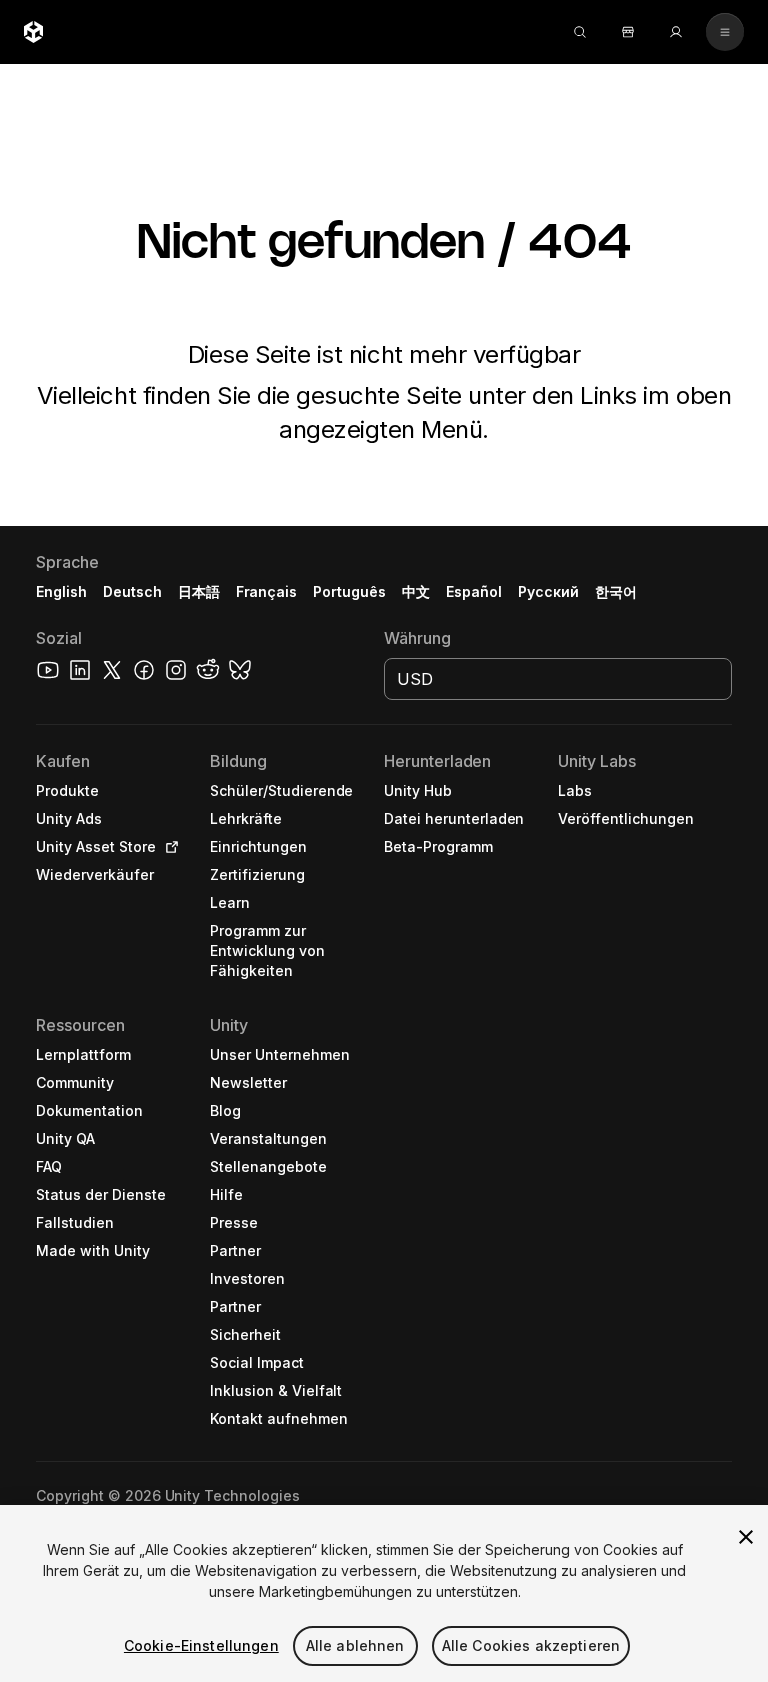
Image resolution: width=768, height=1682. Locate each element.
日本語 (199, 591)
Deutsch (132, 591)
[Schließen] (746, 1537)
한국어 (616, 591)
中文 (416, 591)
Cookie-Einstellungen (201, 1645)
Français (267, 591)
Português (349, 591)
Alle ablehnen (355, 1645)
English (61, 591)
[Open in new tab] (168, 847)
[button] (384, 1104)
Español (474, 591)
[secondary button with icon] (725, 32)
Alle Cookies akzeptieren (531, 1645)
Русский (548, 591)
